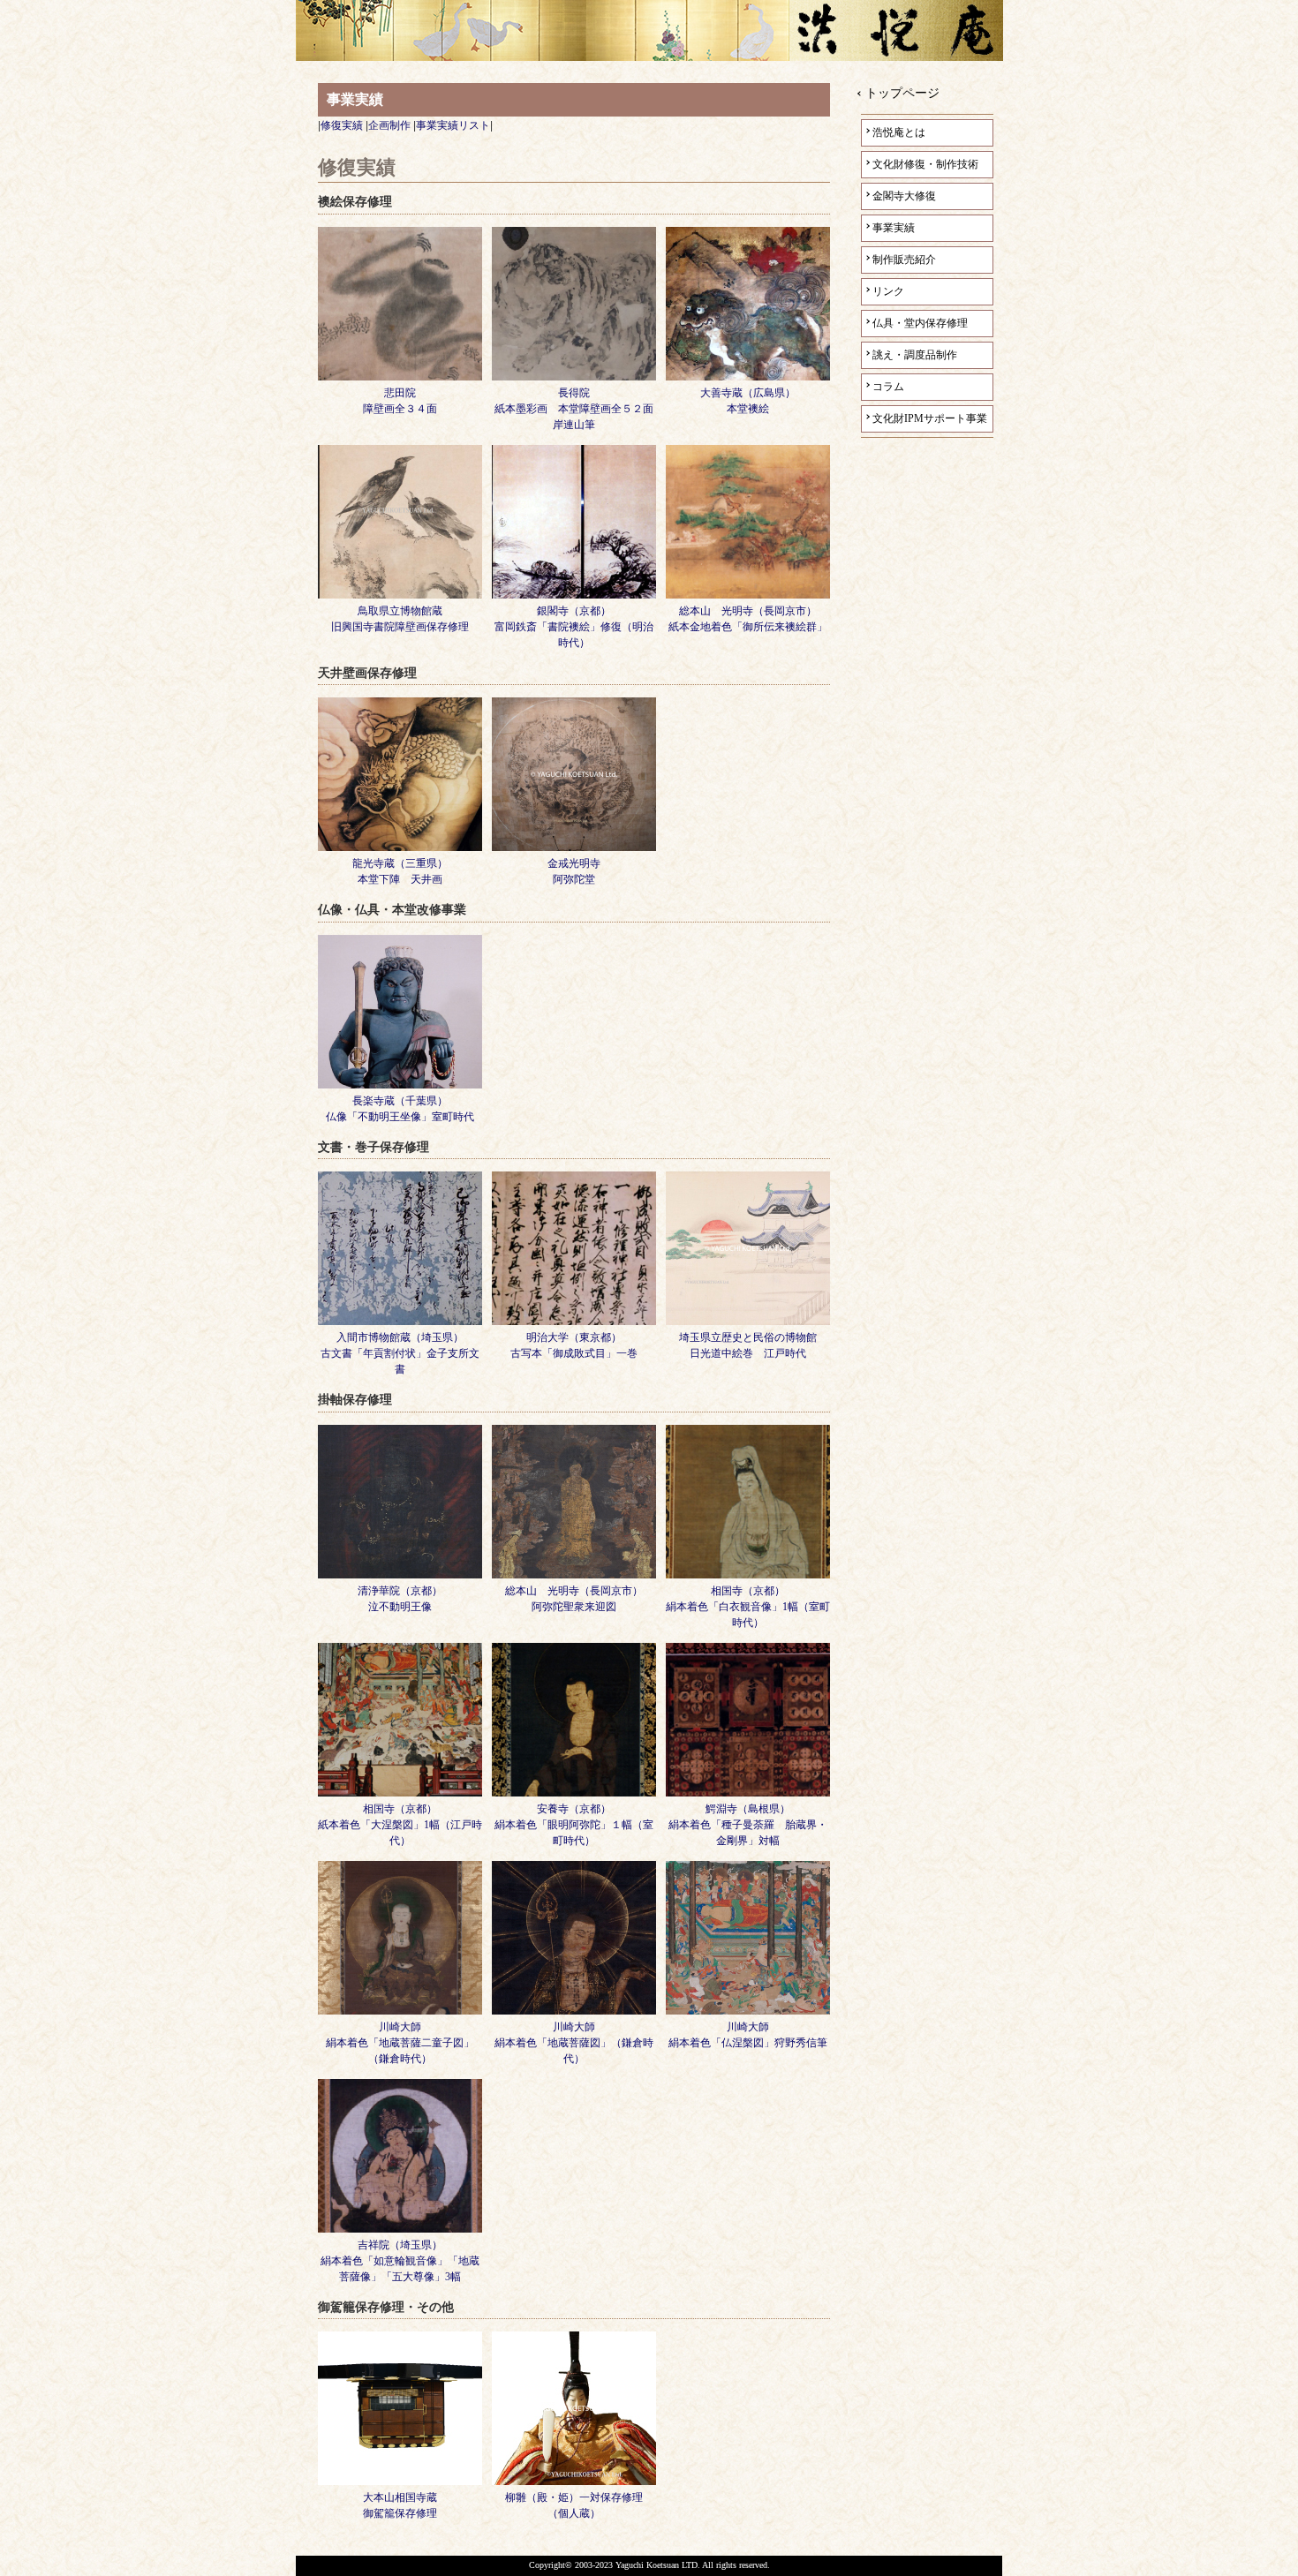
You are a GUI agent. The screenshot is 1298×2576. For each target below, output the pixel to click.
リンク (888, 291)
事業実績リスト (453, 125)
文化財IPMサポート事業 (930, 418)
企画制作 (389, 125)
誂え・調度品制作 (915, 355)
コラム (888, 387)
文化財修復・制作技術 (925, 164)
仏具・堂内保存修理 (920, 323)
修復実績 (342, 125)
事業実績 (894, 228)
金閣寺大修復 (904, 196)
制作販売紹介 (904, 260)
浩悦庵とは (899, 132)
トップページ (902, 93)
